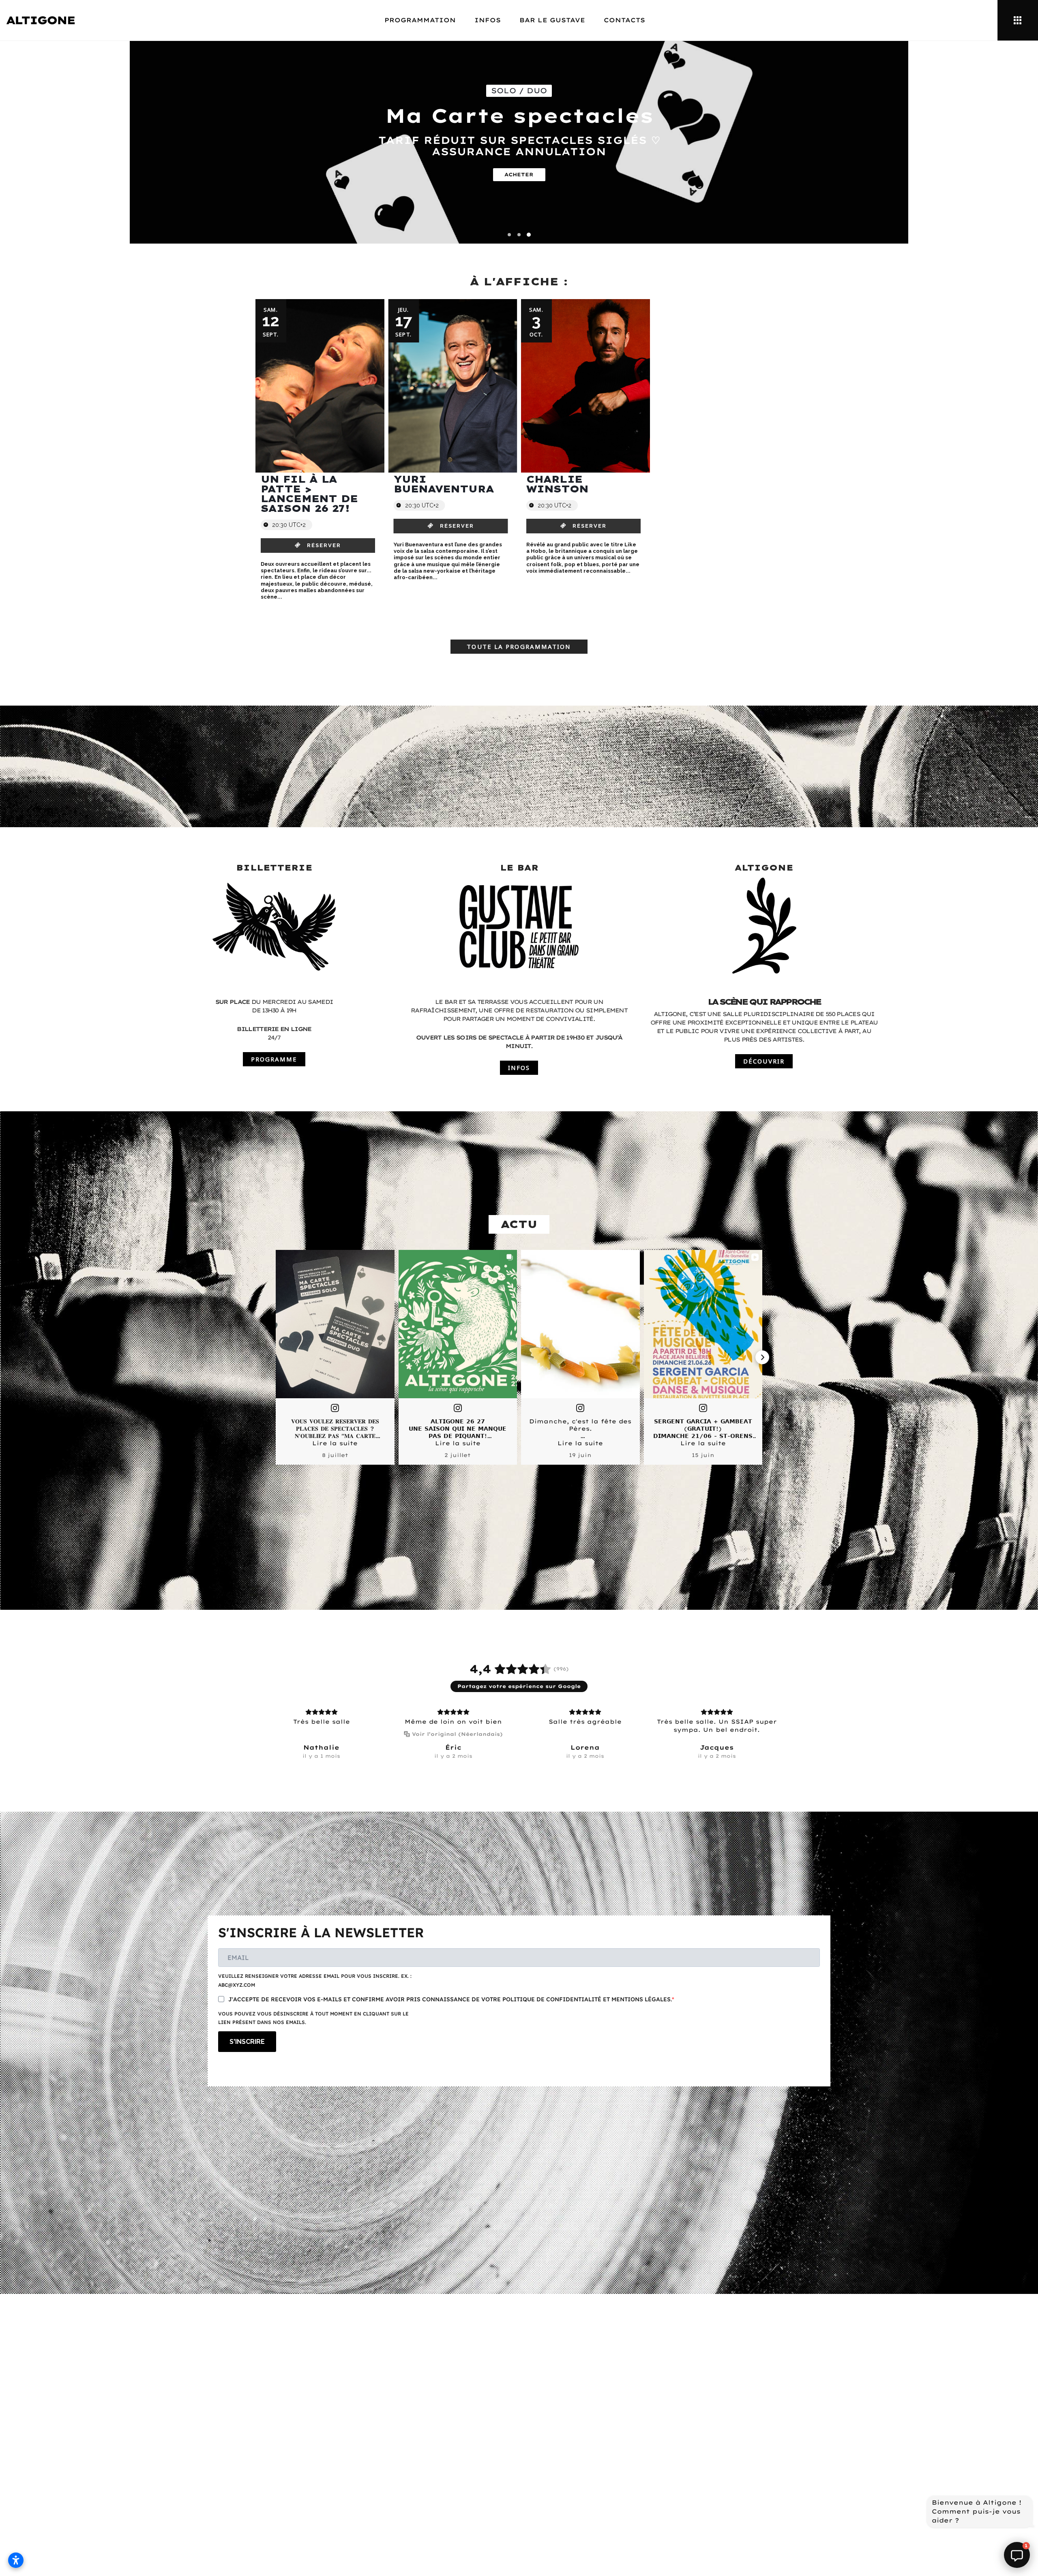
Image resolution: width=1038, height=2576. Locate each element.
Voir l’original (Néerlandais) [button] (457, 1734)
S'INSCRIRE (247, 2042)
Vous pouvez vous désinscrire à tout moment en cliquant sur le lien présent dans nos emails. (313, 2018)
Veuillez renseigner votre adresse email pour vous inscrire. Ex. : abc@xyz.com (315, 1980)
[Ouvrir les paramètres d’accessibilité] (16, 2560)
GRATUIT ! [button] (519, 164)
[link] (318, 546)
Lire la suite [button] (335, 1443)
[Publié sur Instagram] (335, 1408)
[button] (509, 235)
